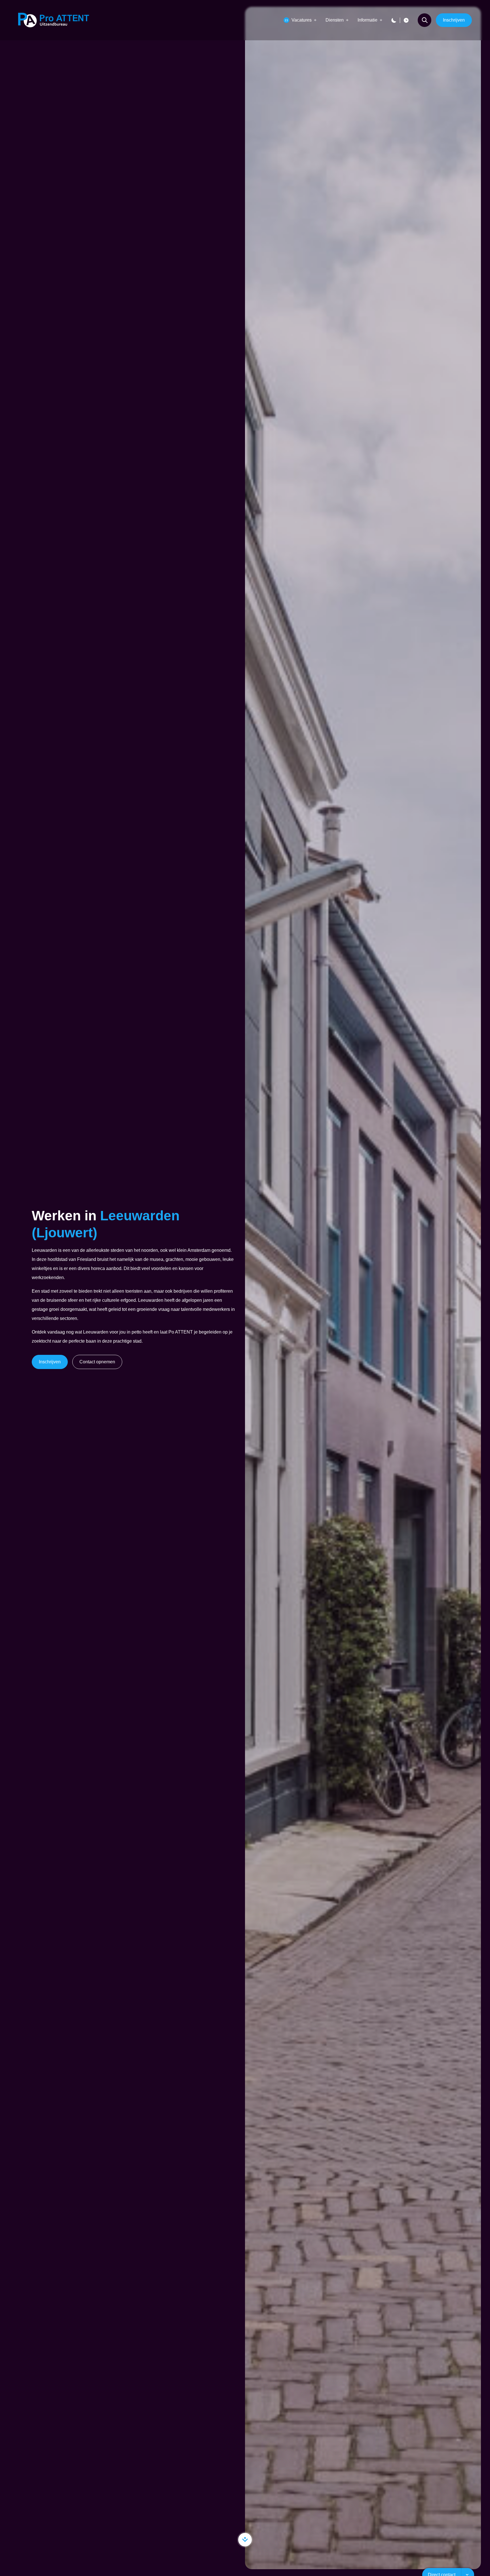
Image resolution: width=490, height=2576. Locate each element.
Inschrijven (454, 20)
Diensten (335, 20)
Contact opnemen (97, 1362)
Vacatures (298, 20)
